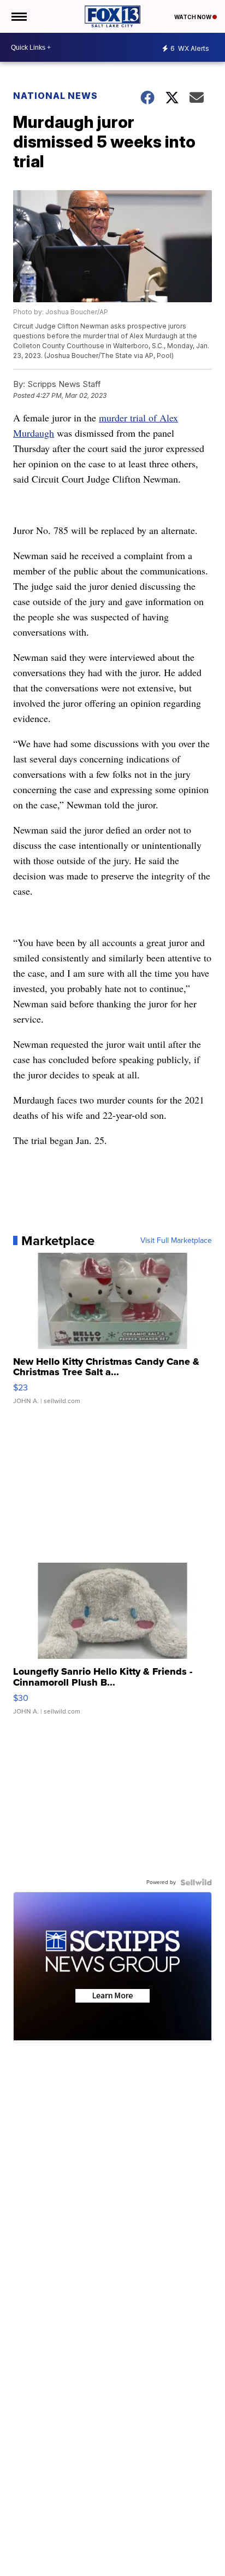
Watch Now (193, 17)
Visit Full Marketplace (176, 1241)
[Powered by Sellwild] (196, 1882)
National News (55, 96)
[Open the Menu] (18, 16)
